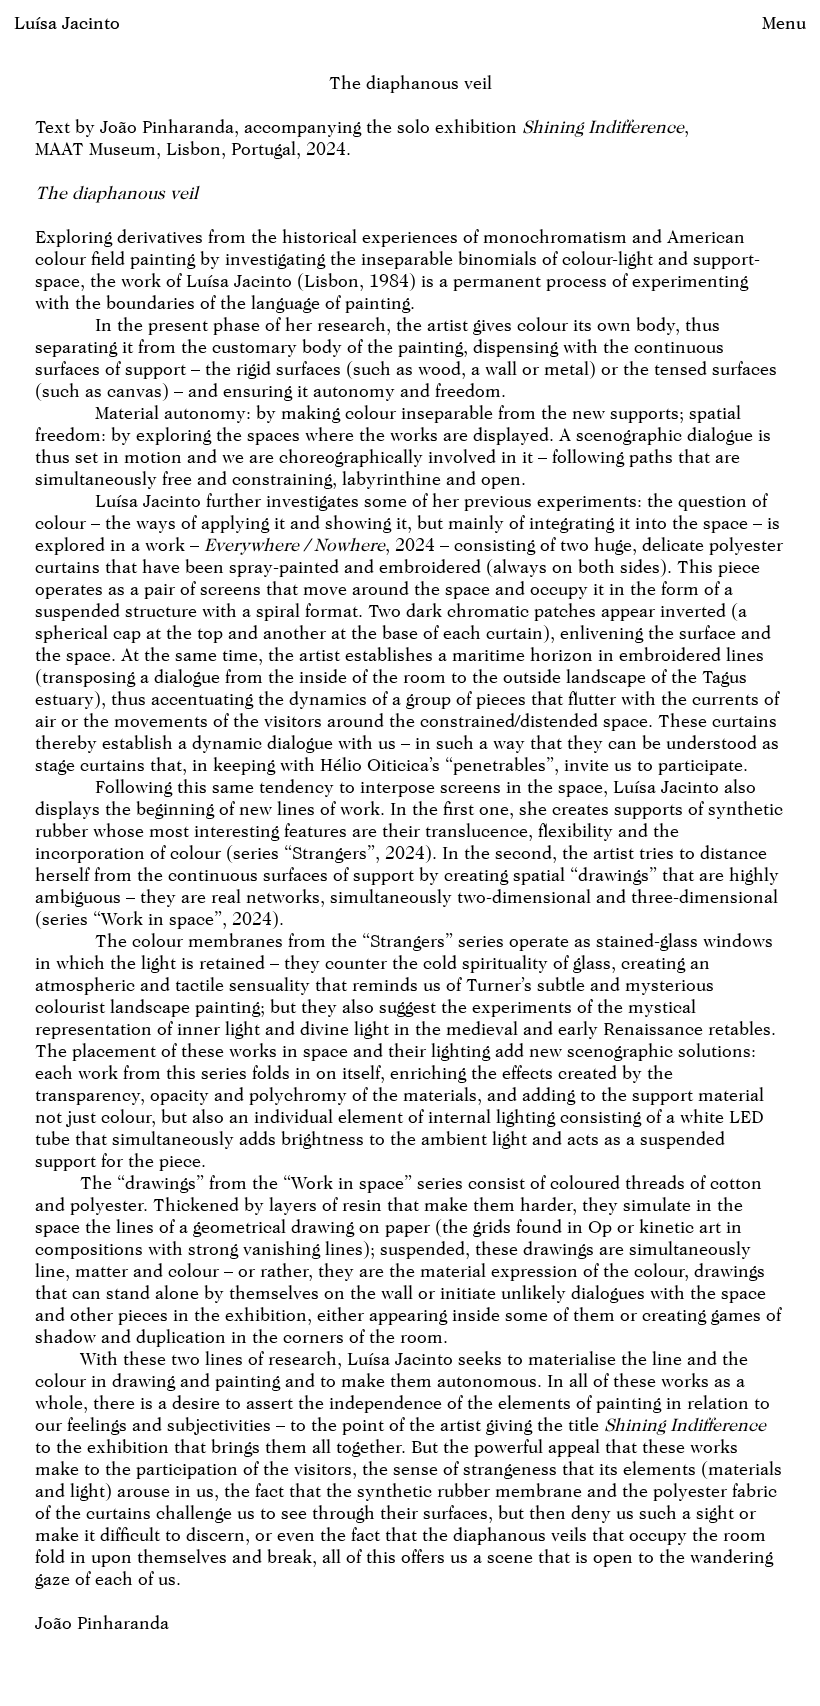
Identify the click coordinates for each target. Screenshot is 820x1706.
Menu (784, 22)
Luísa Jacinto (67, 22)
